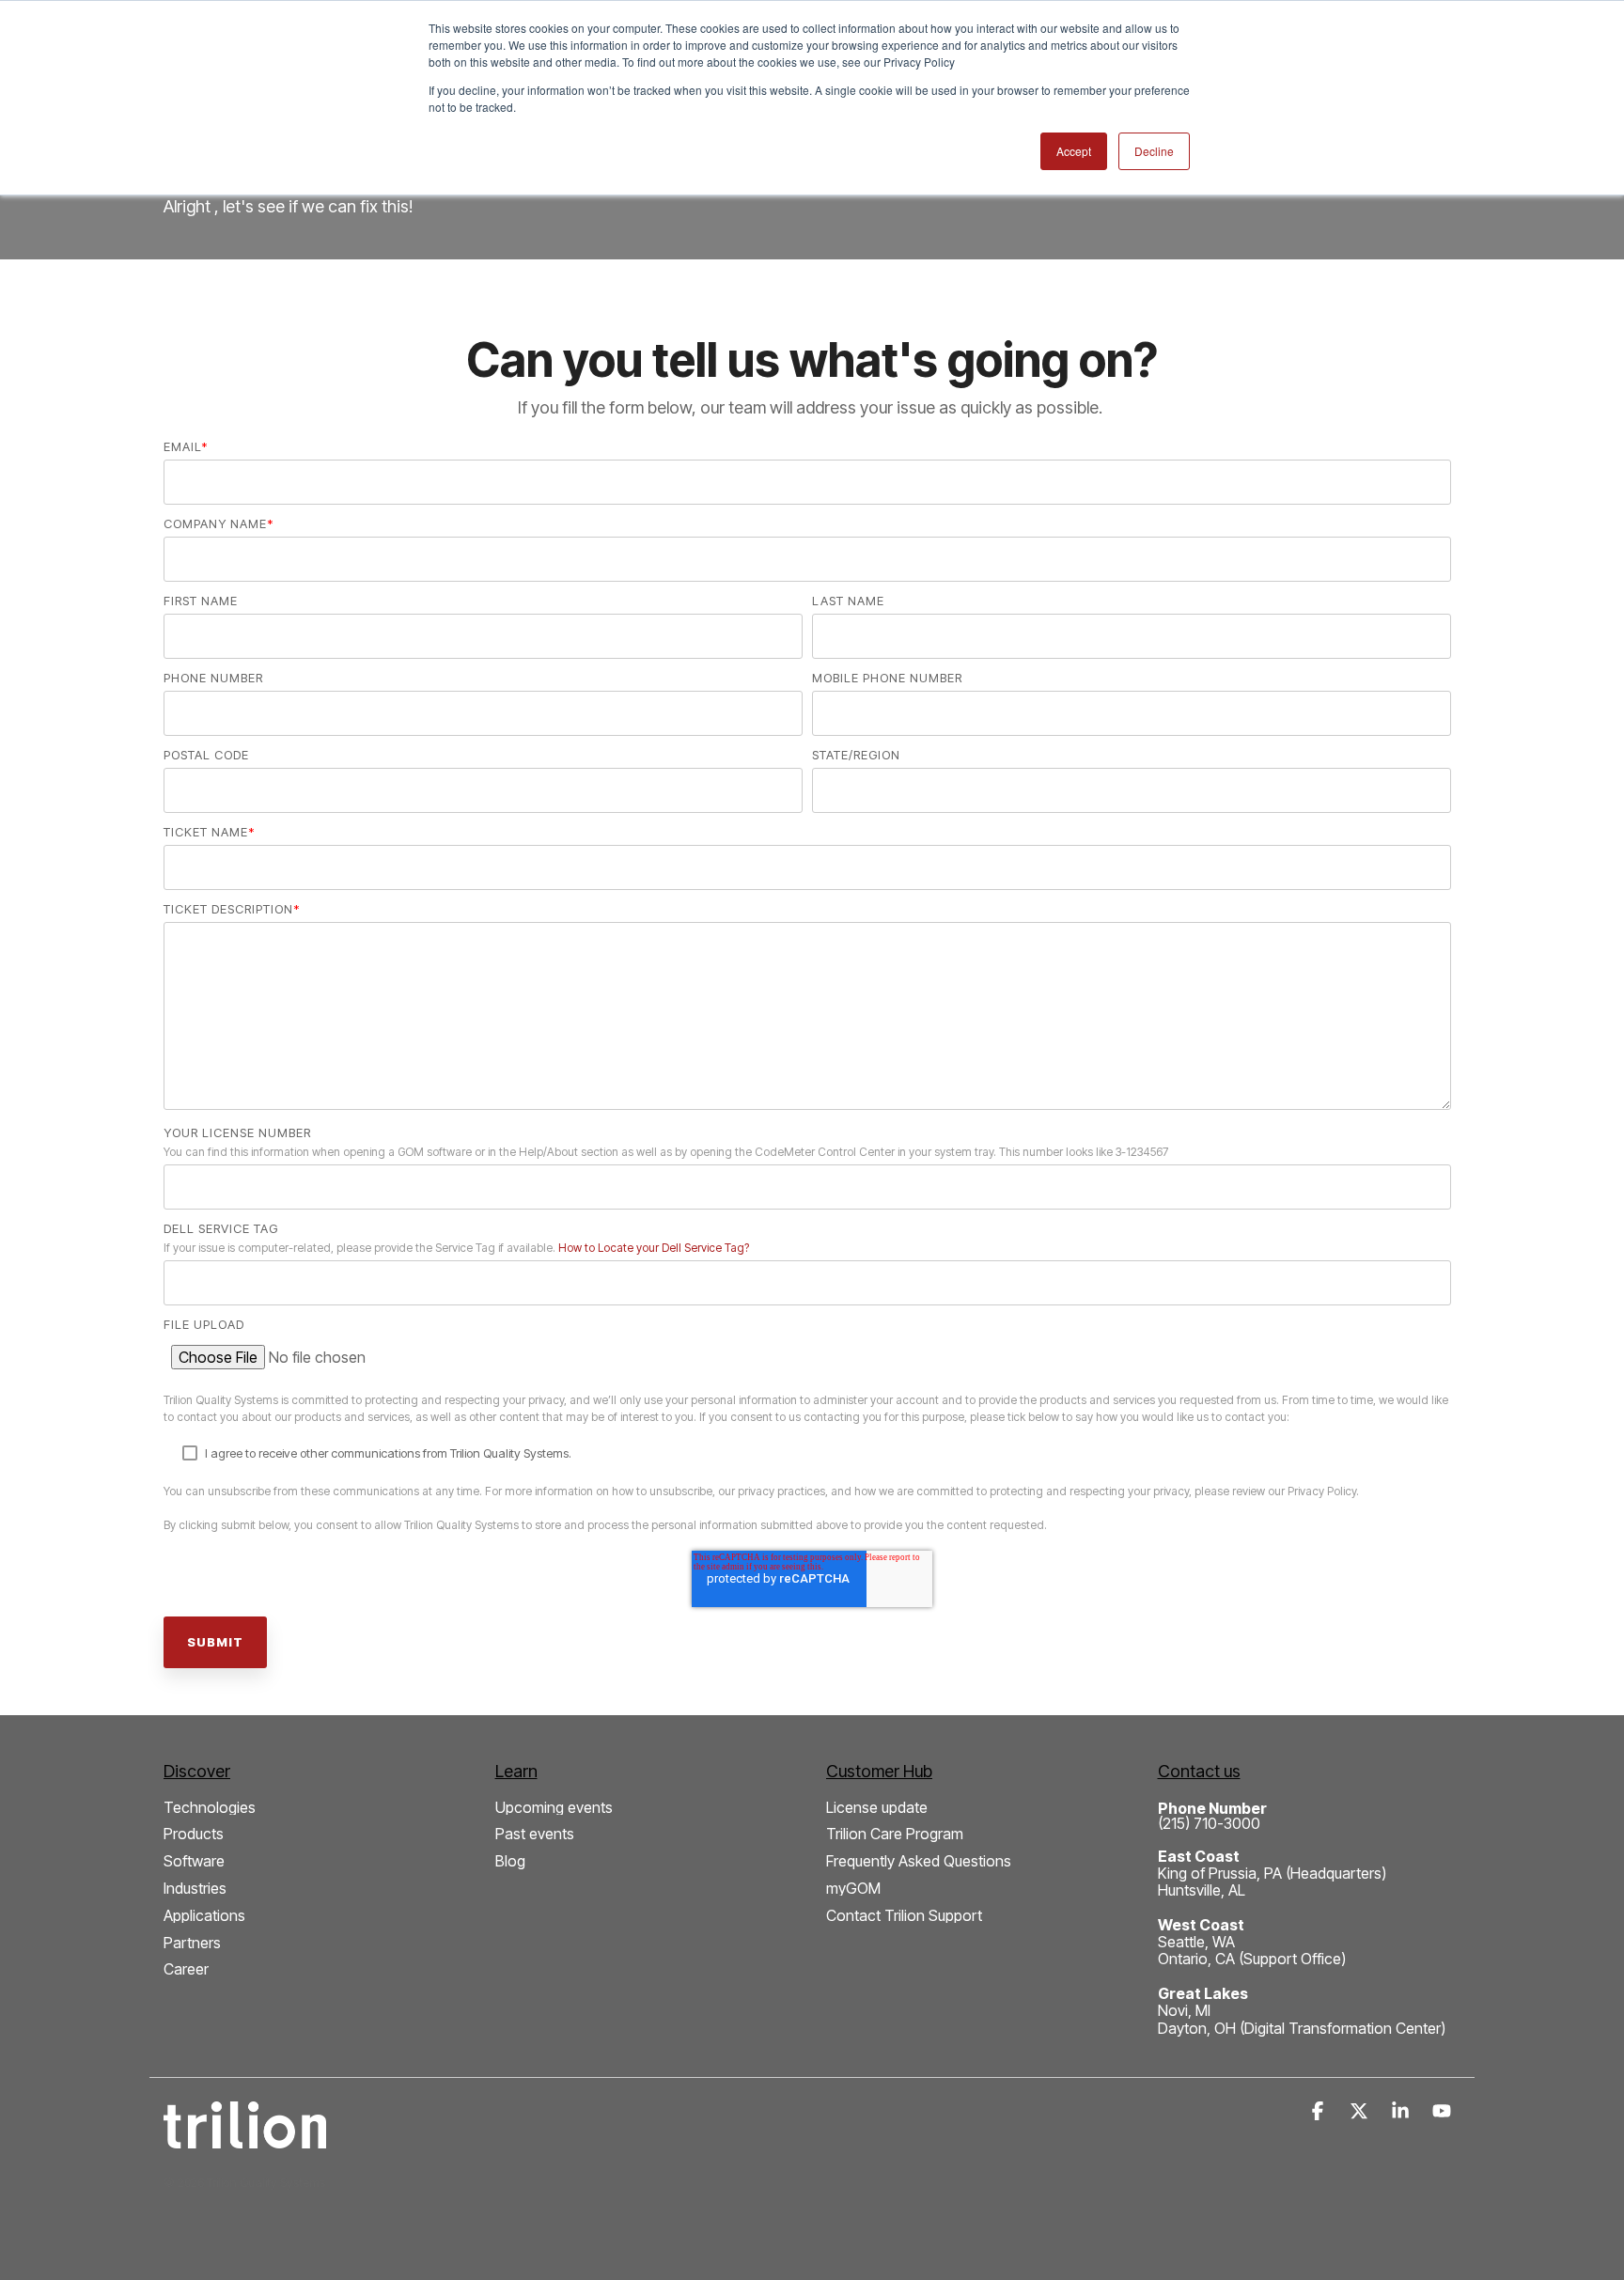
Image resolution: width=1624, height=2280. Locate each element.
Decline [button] (1154, 151)
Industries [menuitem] (195, 1889)
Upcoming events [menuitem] (554, 1808)
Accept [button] (1074, 151)
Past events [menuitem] (535, 1834)
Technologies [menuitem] (210, 1808)
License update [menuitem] (877, 1808)
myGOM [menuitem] (853, 1889)
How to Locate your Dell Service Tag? (654, 1248)
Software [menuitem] (194, 1861)
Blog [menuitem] (510, 1861)
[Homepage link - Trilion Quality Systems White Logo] (245, 2138)
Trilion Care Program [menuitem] (895, 1834)
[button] (1319, 2112)
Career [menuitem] (186, 1969)
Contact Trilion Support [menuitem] (904, 1916)
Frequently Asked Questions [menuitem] (919, 1861)
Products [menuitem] (194, 1834)
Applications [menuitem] (204, 1916)
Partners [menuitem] (192, 1943)
